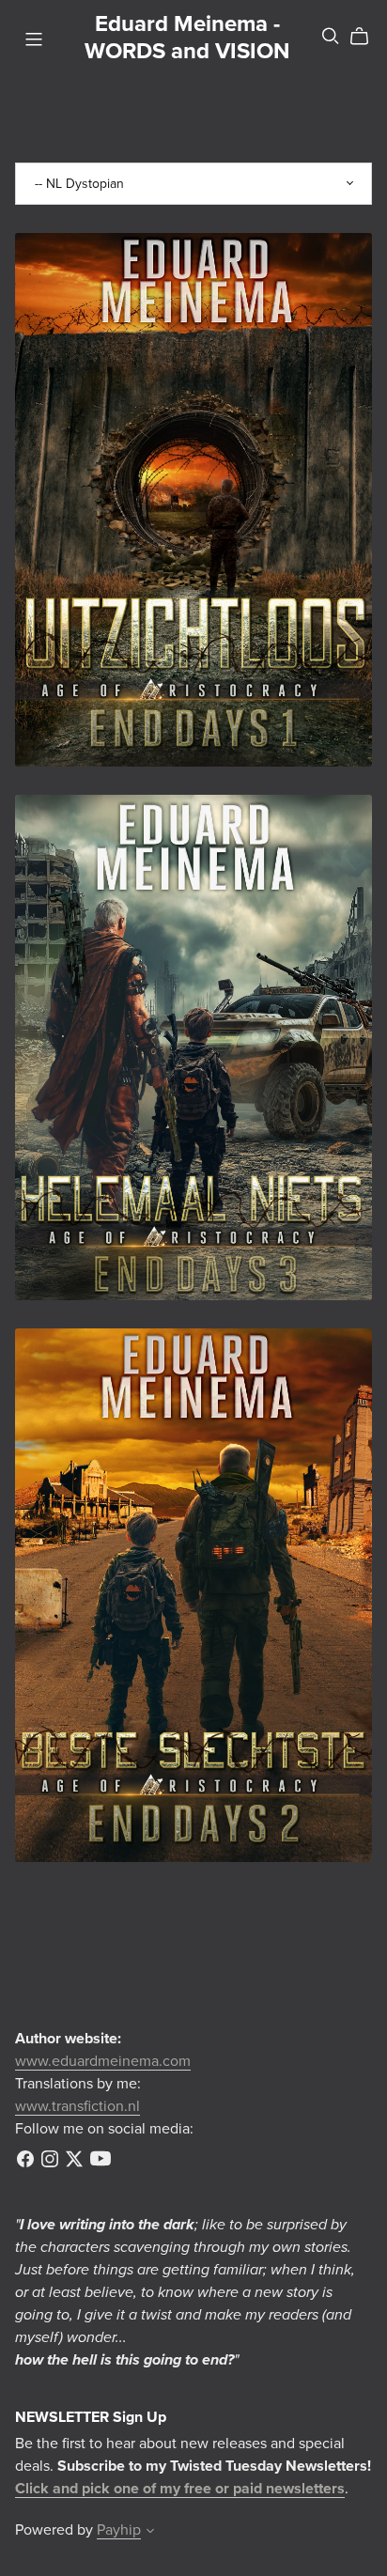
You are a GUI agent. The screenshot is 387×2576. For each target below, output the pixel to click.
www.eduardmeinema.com (103, 2061)
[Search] (331, 36)
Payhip (119, 2530)
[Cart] (367, 37)
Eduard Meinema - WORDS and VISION (187, 38)
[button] (150, 2533)
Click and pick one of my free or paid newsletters (180, 2489)
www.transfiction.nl (77, 2106)
